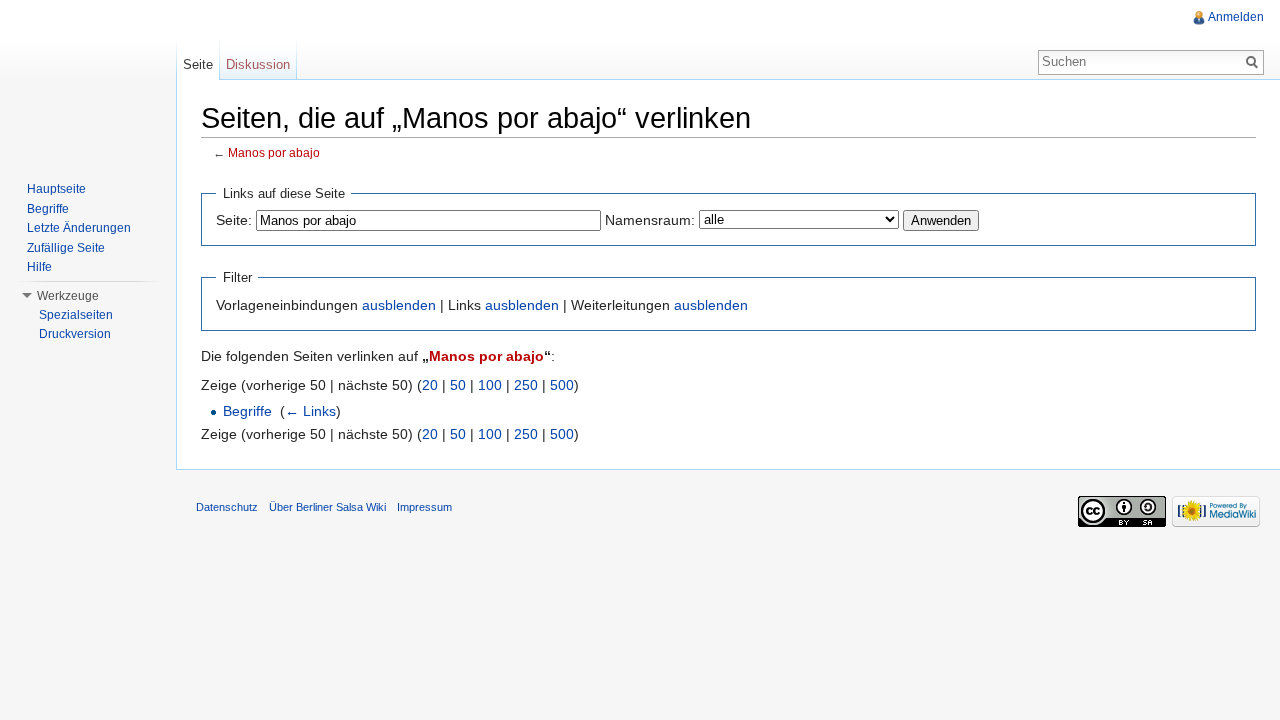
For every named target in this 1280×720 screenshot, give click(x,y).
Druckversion (75, 334)
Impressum (424, 507)
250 (526, 385)
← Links (310, 411)
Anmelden (1236, 17)
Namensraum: (650, 220)
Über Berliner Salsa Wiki (327, 507)
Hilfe (39, 267)
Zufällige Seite (66, 248)
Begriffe (247, 411)
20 (430, 385)
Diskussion (258, 64)
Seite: (234, 220)
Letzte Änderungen (79, 228)
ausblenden (399, 305)
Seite (198, 64)
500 (562, 385)
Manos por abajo (274, 152)
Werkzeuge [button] (68, 296)
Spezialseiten (76, 315)
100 (490, 385)
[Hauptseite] (88, 80)
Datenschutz (227, 507)
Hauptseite (56, 189)
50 (458, 385)
